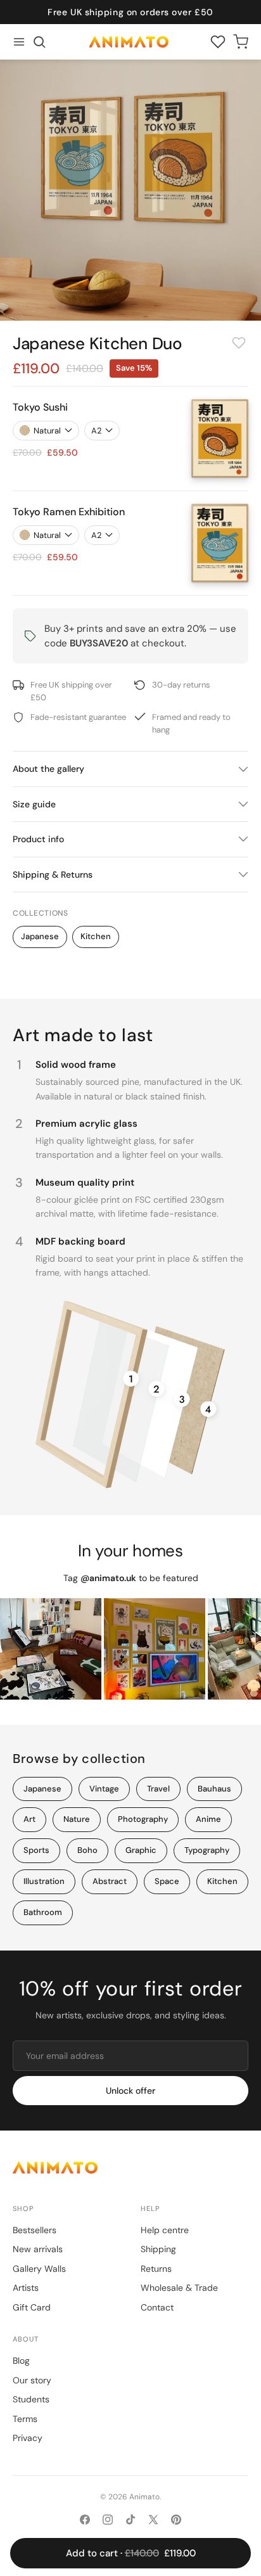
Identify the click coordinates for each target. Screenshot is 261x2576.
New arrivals (38, 2249)
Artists (26, 2288)
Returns (156, 2269)
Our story (32, 2380)
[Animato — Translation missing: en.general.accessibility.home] (130, 2168)
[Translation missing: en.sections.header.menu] (19, 42)
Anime (208, 1819)
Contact (157, 2307)
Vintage (104, 1789)
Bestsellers (35, 2230)
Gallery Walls (39, 2269)
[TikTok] (130, 2520)
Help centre (165, 2230)
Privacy (28, 2438)
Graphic (141, 1850)
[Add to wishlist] (239, 343)
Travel (158, 1789)
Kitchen (96, 936)
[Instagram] (108, 2520)
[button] (39, 42)
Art (29, 1819)
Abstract (110, 1881)
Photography (143, 1819)
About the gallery (48, 769)
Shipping (158, 2249)
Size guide (34, 804)
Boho (87, 1850)
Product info (38, 839)
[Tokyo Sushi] (220, 439)
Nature (77, 1819)
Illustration (44, 1881)
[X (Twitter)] (153, 2520)
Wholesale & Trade (179, 2288)
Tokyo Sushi (40, 407)
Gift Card (32, 2307)
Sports (36, 1850)
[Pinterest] (176, 2520)
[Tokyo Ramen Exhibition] (220, 543)
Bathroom (43, 1912)
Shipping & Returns (53, 875)
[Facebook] (85, 2520)
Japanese (40, 936)
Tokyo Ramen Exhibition (69, 512)
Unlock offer (130, 2091)
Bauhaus (214, 1789)
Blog (21, 2361)
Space (167, 1881)
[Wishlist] (218, 42)
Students (31, 2399)
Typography (207, 1850)
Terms (25, 2419)
